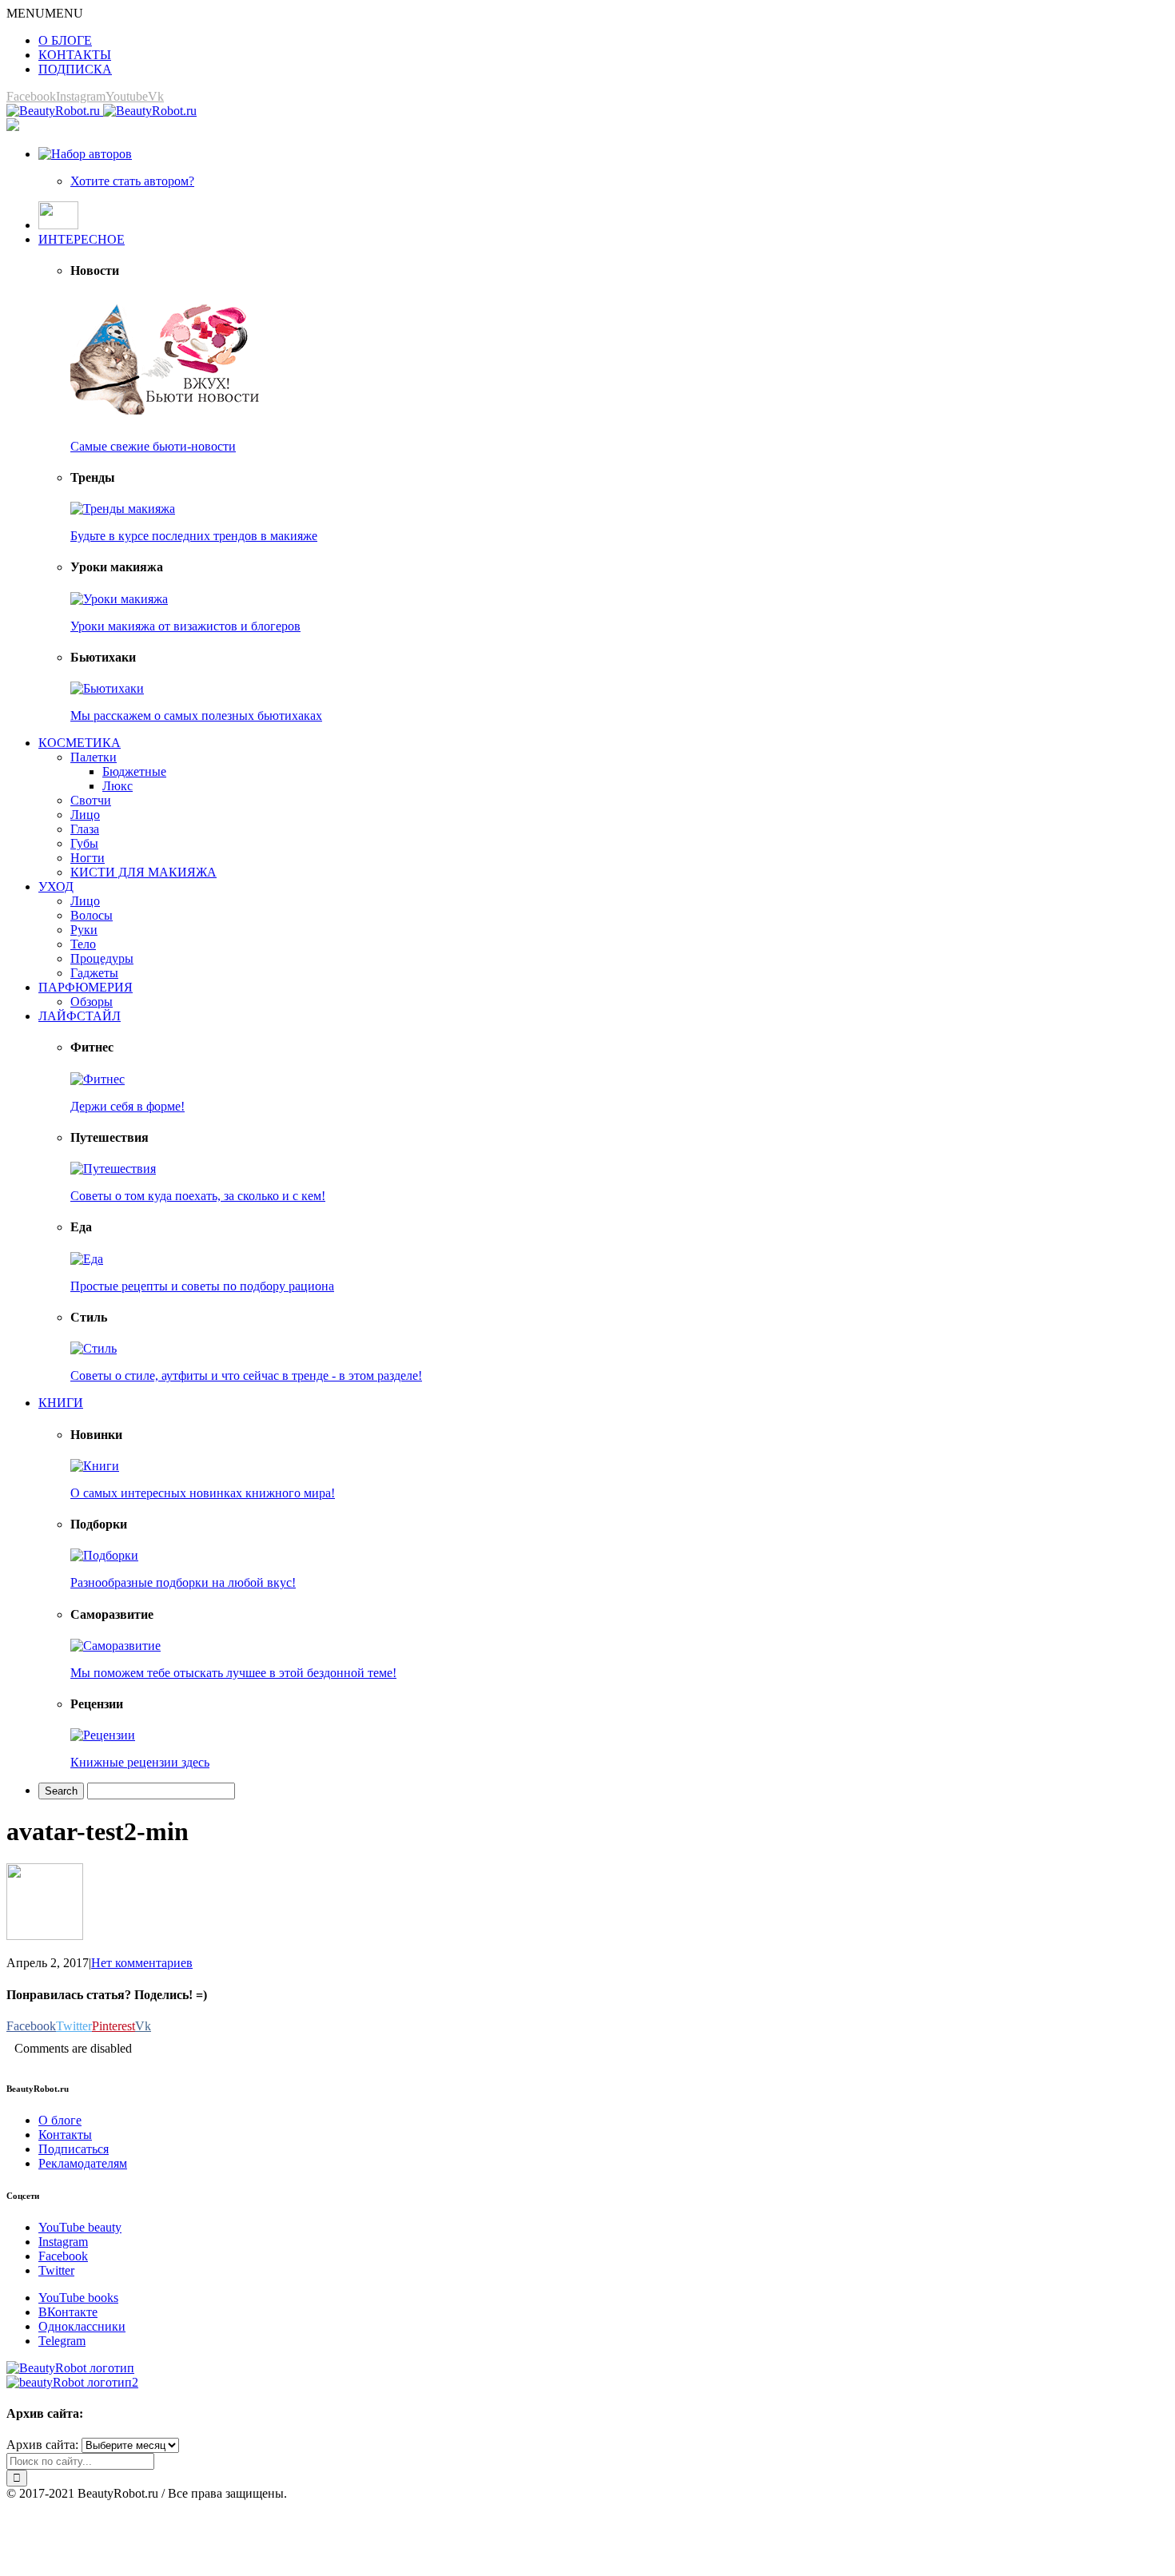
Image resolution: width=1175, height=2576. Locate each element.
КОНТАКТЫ (75, 55)
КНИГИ (61, 1403)
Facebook (63, 2256)
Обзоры (92, 1002)
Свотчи (91, 800)
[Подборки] (104, 1555)
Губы (84, 843)
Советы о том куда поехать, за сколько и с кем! (198, 1196)
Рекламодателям (83, 2163)
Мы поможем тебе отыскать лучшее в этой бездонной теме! (233, 1673)
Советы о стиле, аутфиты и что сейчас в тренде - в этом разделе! (246, 1375)
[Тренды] (123, 509)
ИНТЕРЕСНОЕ (82, 239)
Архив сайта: (42, 2445)
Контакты (65, 2135)
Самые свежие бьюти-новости (153, 446)
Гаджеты (94, 973)
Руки (84, 930)
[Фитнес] (98, 1079)
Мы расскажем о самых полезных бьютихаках (196, 716)
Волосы (92, 915)
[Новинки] (95, 1466)
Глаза (85, 829)
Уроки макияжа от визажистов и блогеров (185, 626)
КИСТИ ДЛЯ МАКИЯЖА (143, 872)
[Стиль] (94, 1348)
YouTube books (78, 2298)
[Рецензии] (103, 1735)
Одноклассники (82, 2326)
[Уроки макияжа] (119, 599)
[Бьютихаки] (107, 688)
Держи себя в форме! (127, 1106)
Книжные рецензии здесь (140, 1762)
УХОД (56, 886)
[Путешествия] (113, 1169)
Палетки (94, 757)
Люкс (117, 786)
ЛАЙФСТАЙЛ (80, 1016)
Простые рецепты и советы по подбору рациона (202, 1286)
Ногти (88, 858)
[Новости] (166, 419)
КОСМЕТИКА (80, 743)
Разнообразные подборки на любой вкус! (183, 1582)
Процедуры (102, 958)
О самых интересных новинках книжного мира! (203, 1493)
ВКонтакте (68, 2312)
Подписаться (74, 2149)
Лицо (85, 815)
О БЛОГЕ (65, 40)
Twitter (56, 2270)
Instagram (63, 2242)
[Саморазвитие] (116, 1646)
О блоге (60, 2120)
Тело (83, 944)
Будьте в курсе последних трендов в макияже (194, 536)
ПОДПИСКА (75, 69)
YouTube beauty (80, 2227)
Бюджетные (134, 771)
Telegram (62, 2341)
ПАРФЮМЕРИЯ (86, 987)
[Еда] (87, 1259)
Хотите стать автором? (132, 181)
